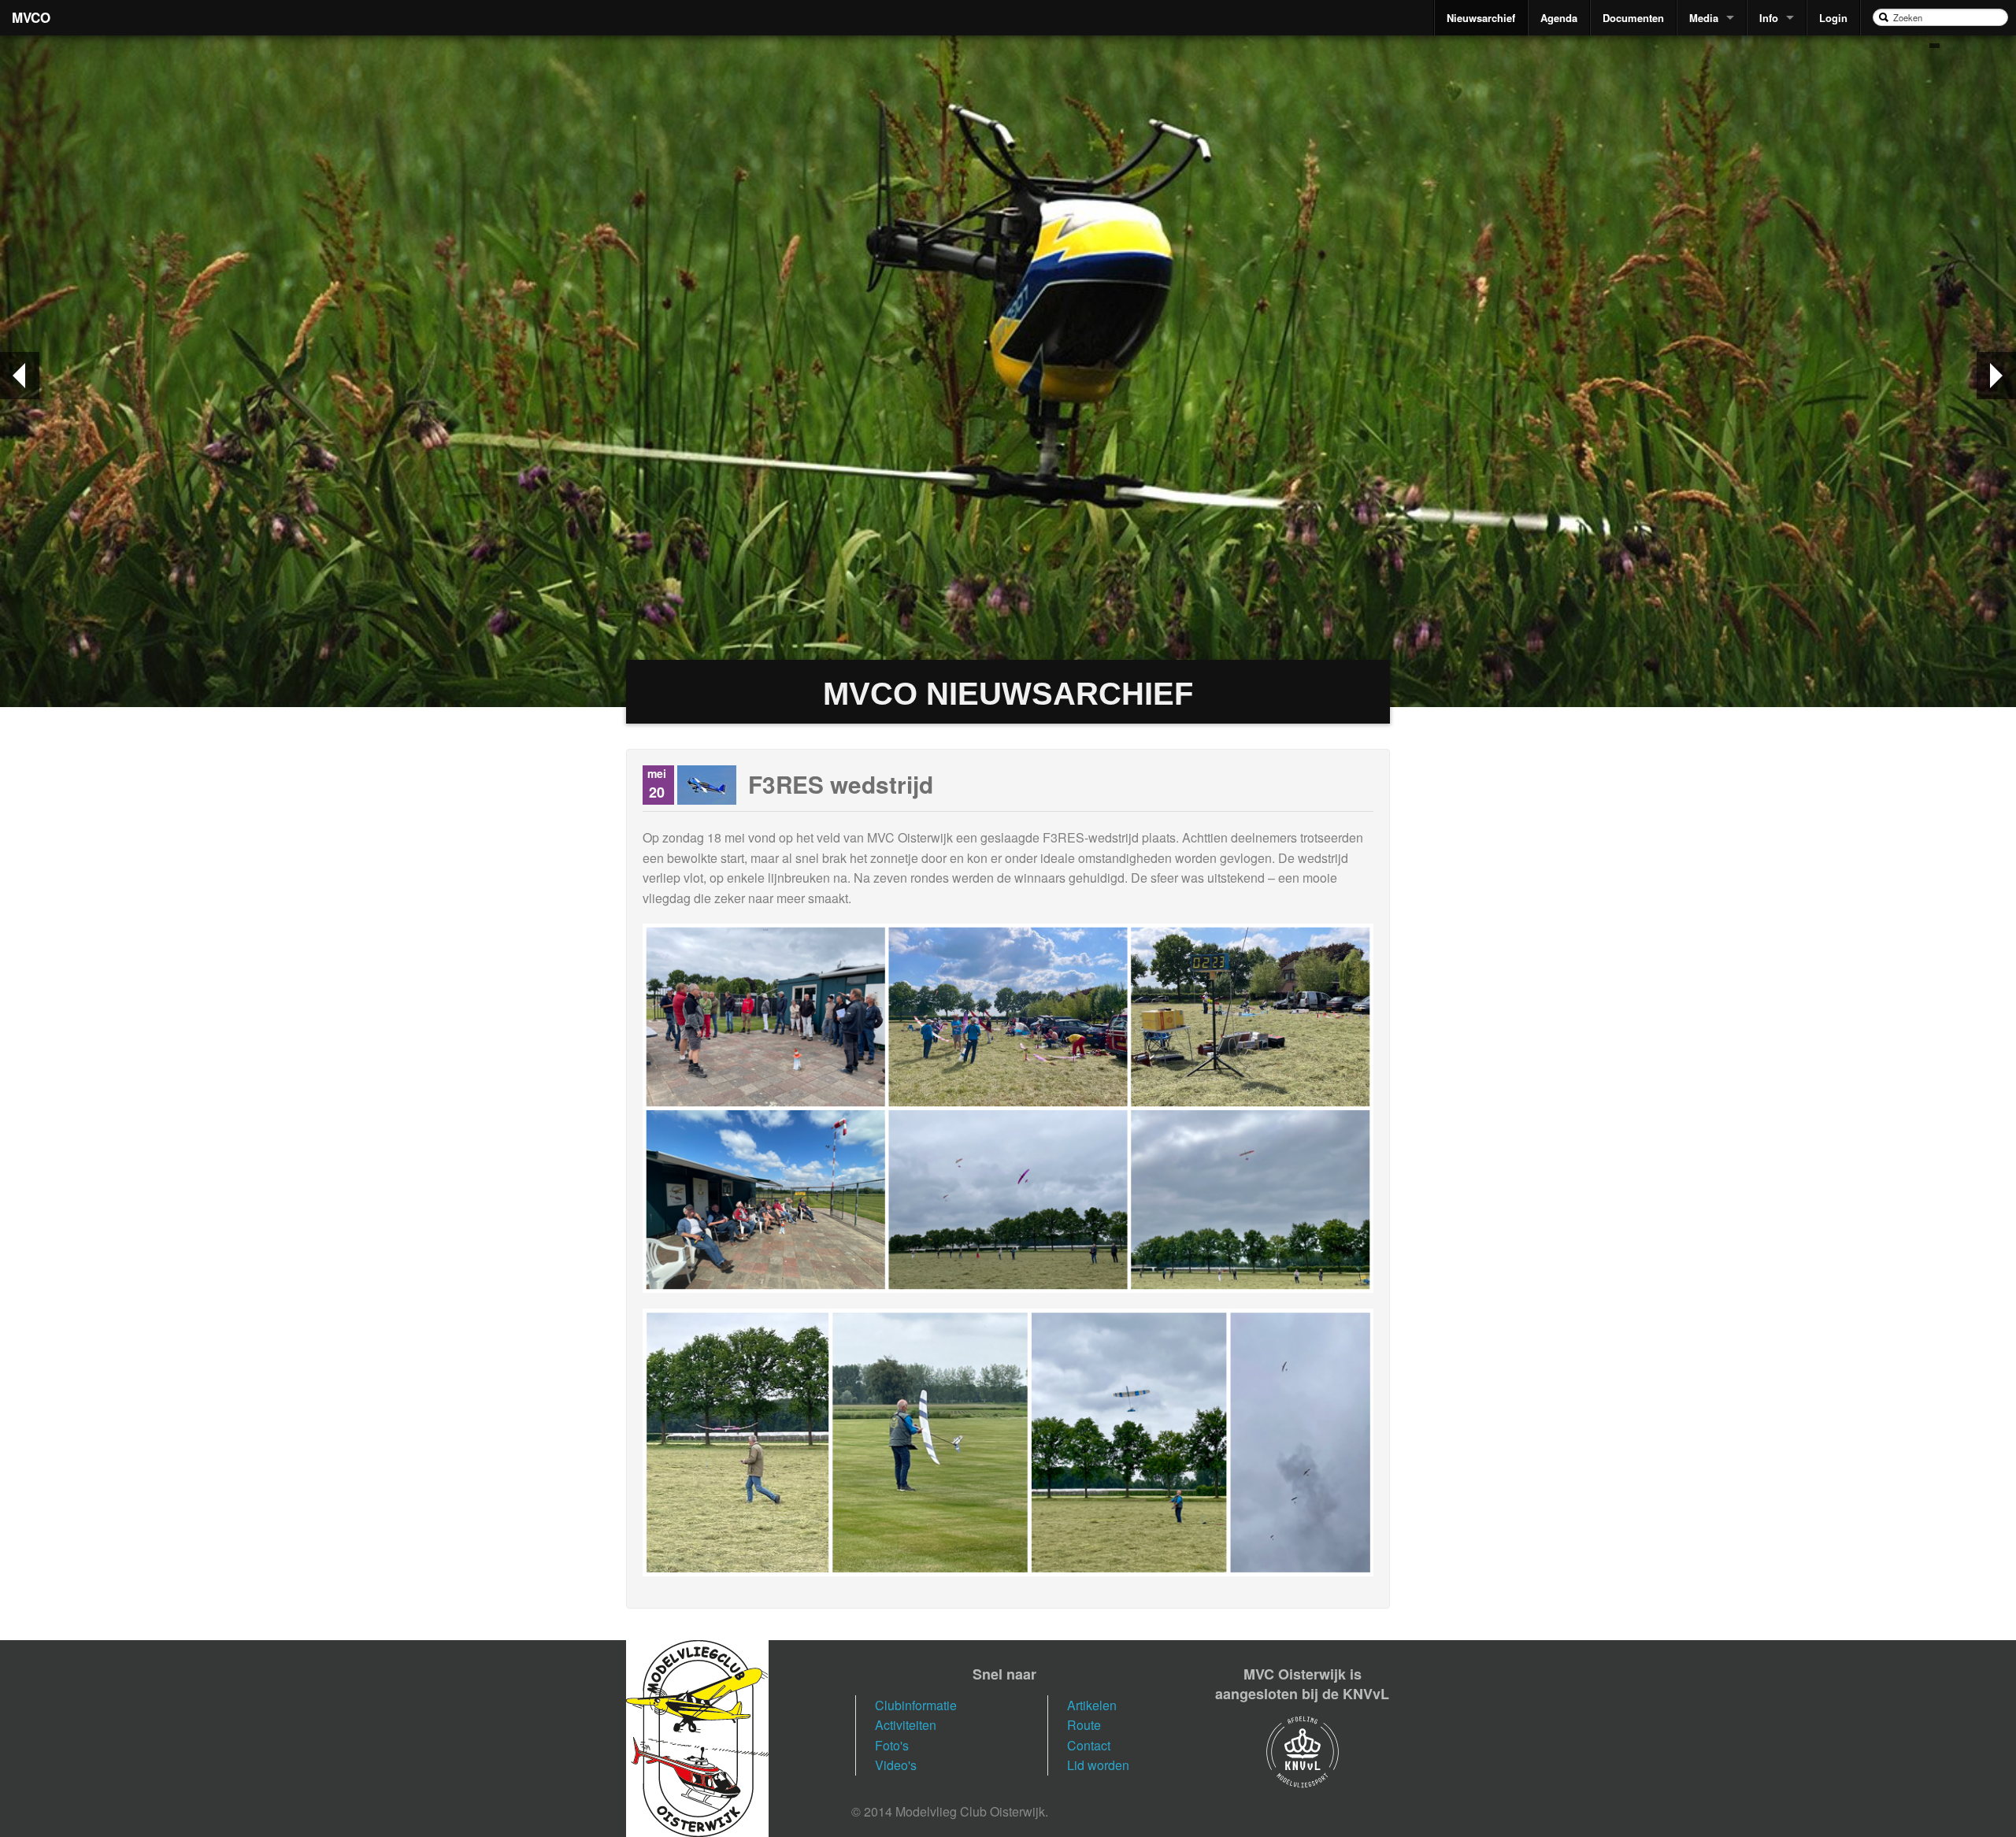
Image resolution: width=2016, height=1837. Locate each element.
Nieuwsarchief (1481, 18)
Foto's (892, 1745)
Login (1833, 18)
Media (1704, 18)
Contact (1089, 1745)
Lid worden (1098, 1765)
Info (1769, 18)
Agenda (1559, 18)
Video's (896, 1765)
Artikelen (1092, 1705)
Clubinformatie (916, 1705)
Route (1084, 1725)
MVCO (31, 17)
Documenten (1633, 18)
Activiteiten (906, 1725)
